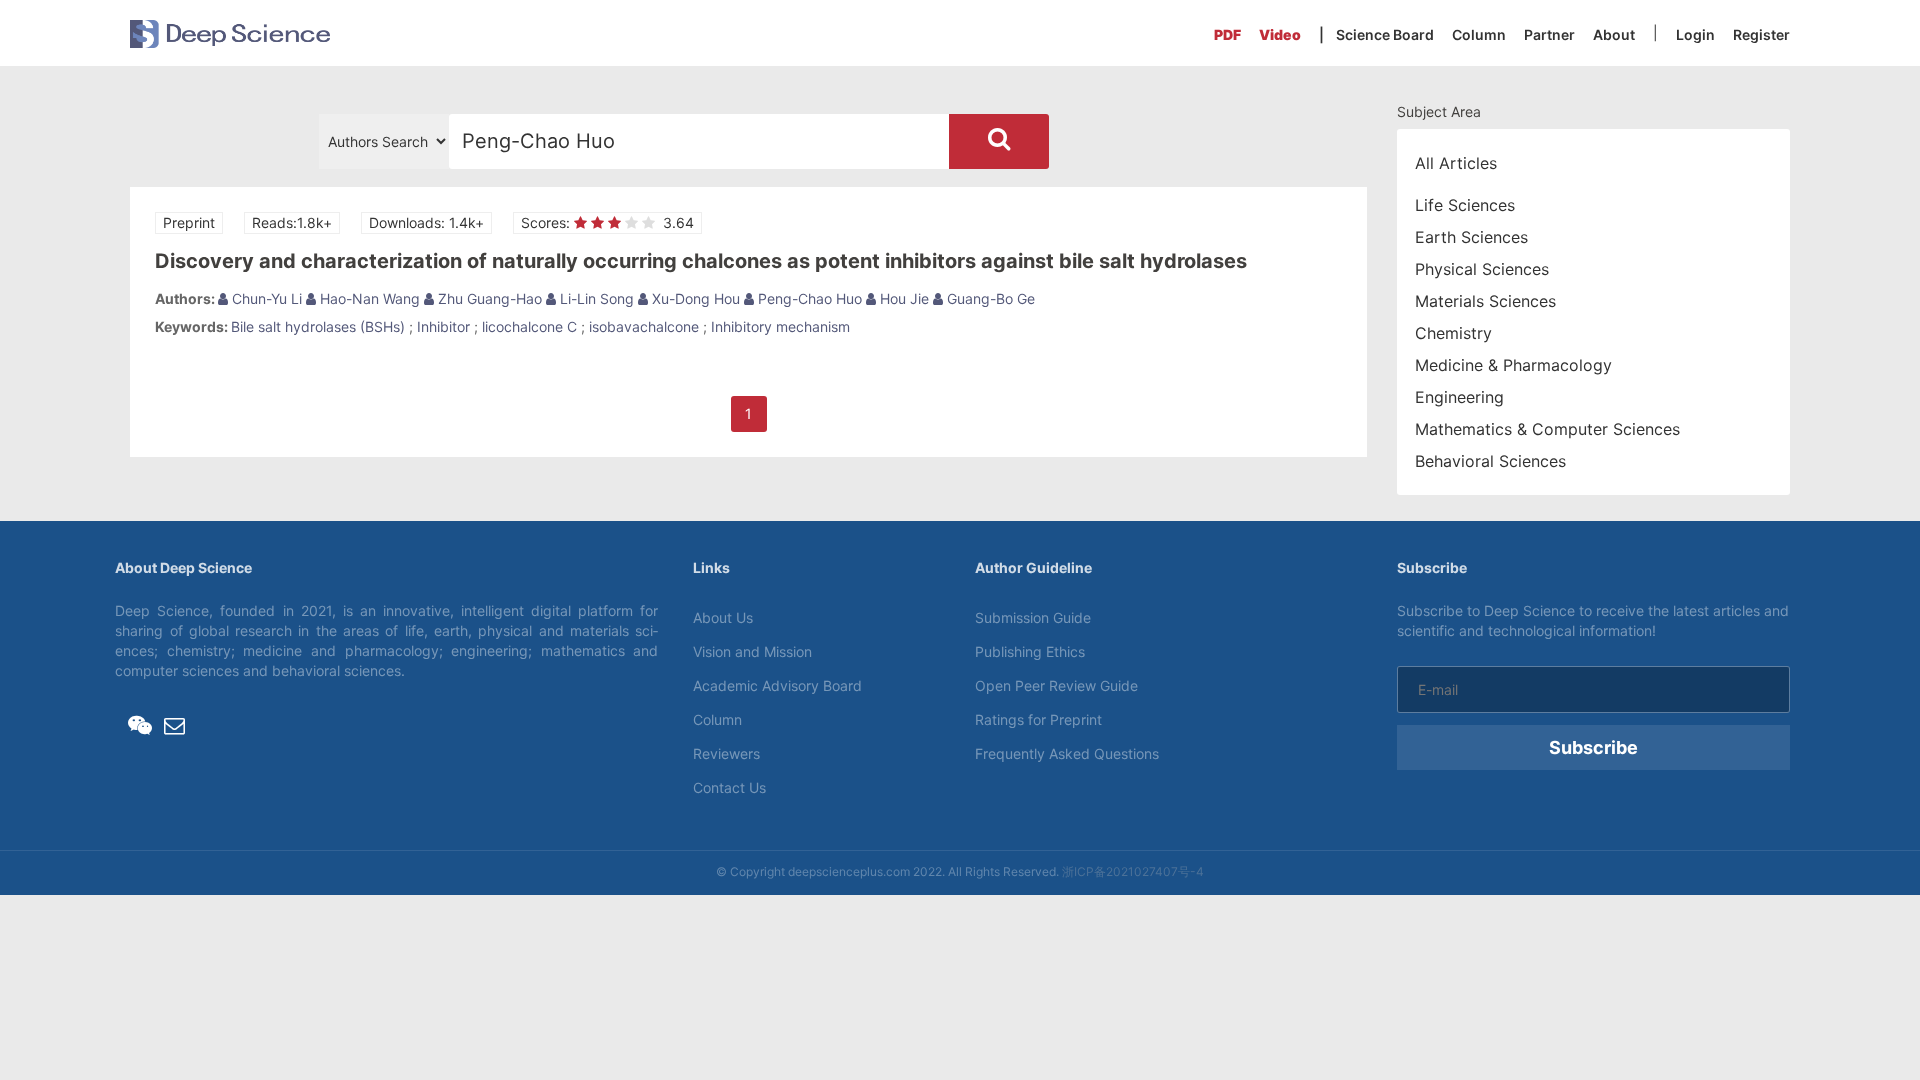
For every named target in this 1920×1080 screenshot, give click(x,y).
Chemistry (1453, 333)
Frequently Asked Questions (1067, 753)
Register (1761, 34)
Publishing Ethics (1030, 651)
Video (1280, 34)
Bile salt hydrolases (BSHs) (318, 326)
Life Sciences (1465, 205)
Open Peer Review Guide (1056, 685)
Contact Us (729, 787)
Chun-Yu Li (265, 298)
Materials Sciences (1485, 301)
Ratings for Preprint (1038, 719)
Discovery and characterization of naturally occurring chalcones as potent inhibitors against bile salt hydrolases (701, 261)
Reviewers (726, 753)
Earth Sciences (1471, 237)
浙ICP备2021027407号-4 (1133, 871)
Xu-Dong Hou (694, 298)
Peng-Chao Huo (808, 298)
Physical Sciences (1482, 269)
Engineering (1459, 397)
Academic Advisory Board (777, 685)
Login (1695, 34)
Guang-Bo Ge (989, 298)
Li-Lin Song (595, 298)
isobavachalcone (644, 326)
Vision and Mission (752, 651)
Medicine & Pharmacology (1513, 365)
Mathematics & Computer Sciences (1547, 429)
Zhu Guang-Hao (488, 298)
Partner (1549, 34)
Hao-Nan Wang (368, 298)
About (1614, 34)
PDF (1227, 34)
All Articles (1456, 163)
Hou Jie (902, 298)
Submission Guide (1033, 617)
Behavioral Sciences (1490, 461)
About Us (723, 617)
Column (1479, 34)
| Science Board (1376, 34)
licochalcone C (529, 326)
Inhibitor (443, 326)
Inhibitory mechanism (780, 326)
